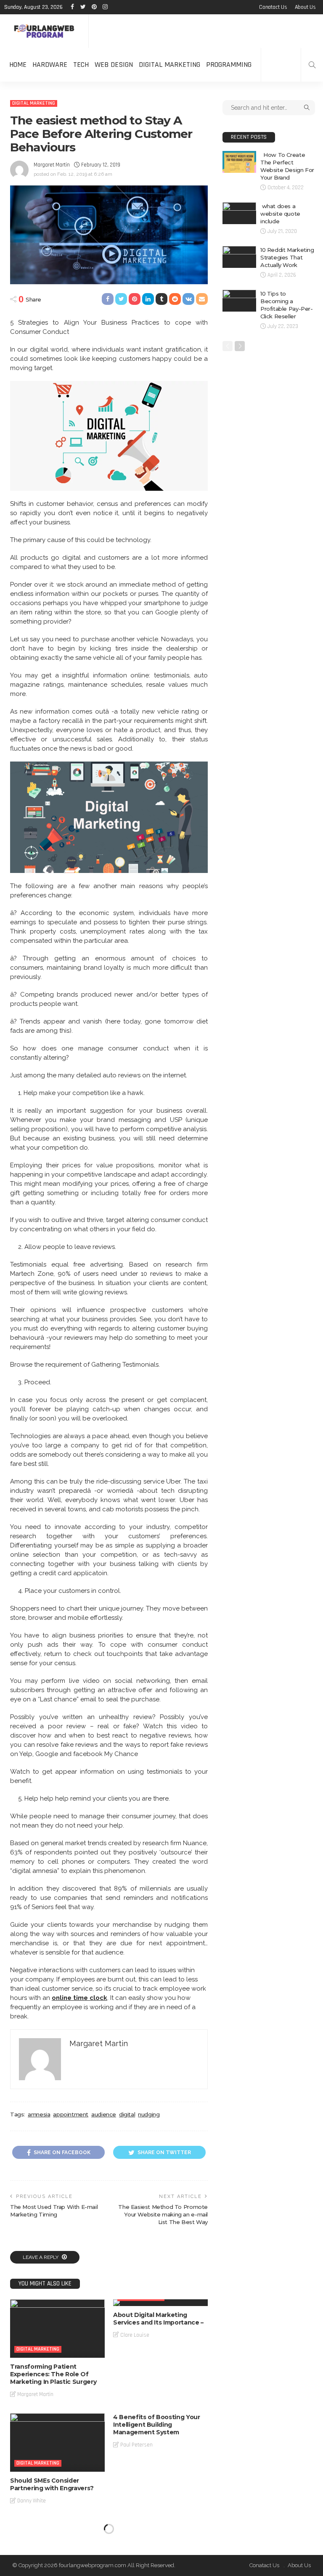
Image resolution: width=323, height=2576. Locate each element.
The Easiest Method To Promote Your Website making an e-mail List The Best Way (163, 2214)
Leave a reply (41, 2257)
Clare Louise (135, 2335)
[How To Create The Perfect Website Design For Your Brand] (239, 162)
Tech (81, 65)
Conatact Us (273, 7)
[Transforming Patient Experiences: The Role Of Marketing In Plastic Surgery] (57, 2329)
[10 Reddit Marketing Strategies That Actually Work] (239, 257)
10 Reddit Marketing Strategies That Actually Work (287, 257)
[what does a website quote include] (239, 213)
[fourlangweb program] (44, 31)
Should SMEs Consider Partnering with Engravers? (52, 2484)
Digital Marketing (169, 65)
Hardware (50, 65)
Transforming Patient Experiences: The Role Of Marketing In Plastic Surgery (53, 2374)
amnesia (39, 2114)
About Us (305, 7)
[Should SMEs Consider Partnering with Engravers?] (57, 2442)
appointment (71, 2114)
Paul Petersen (136, 2445)
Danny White (32, 2501)
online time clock (79, 1998)
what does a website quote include (280, 214)
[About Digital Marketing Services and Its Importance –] (160, 2303)
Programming (229, 65)
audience (104, 2114)
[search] (312, 65)
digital (127, 2114)
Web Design (114, 65)
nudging (149, 2114)
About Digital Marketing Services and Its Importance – (158, 2319)
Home (18, 65)
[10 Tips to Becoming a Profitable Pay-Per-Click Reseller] (239, 301)
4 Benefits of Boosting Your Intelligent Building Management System (157, 2425)
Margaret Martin (52, 165)
